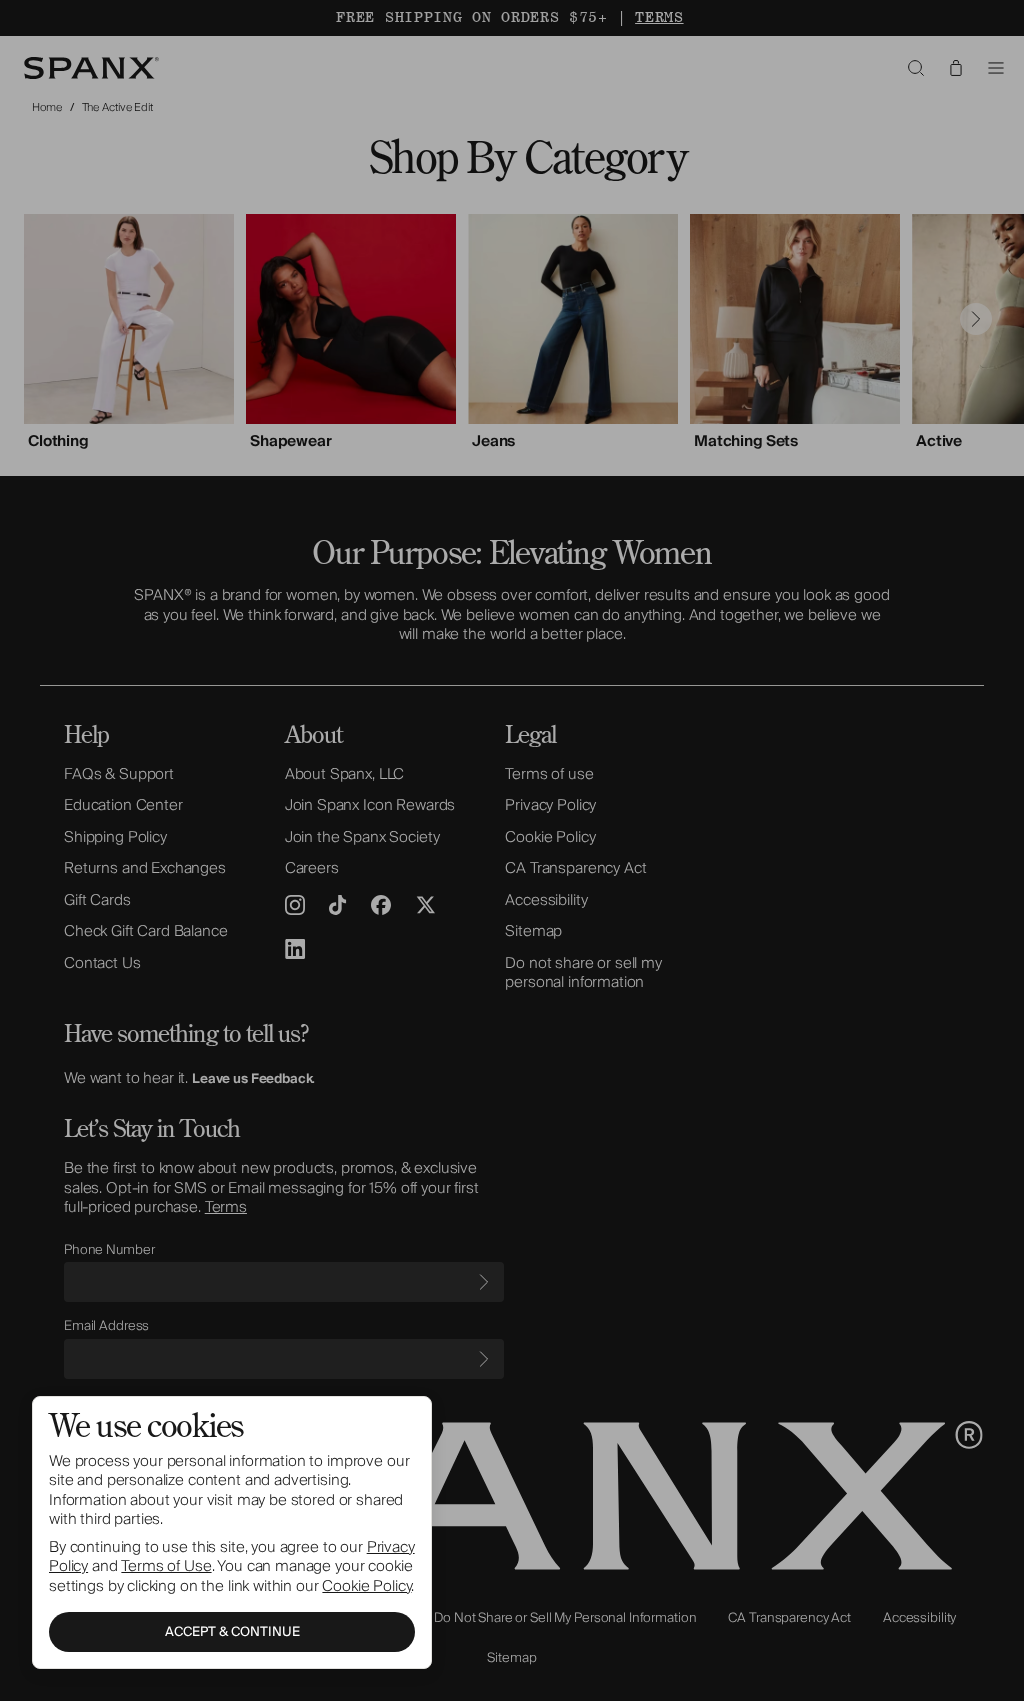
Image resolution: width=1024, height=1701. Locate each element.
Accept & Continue (232, 1632)
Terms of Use (166, 1566)
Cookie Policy (366, 1586)
